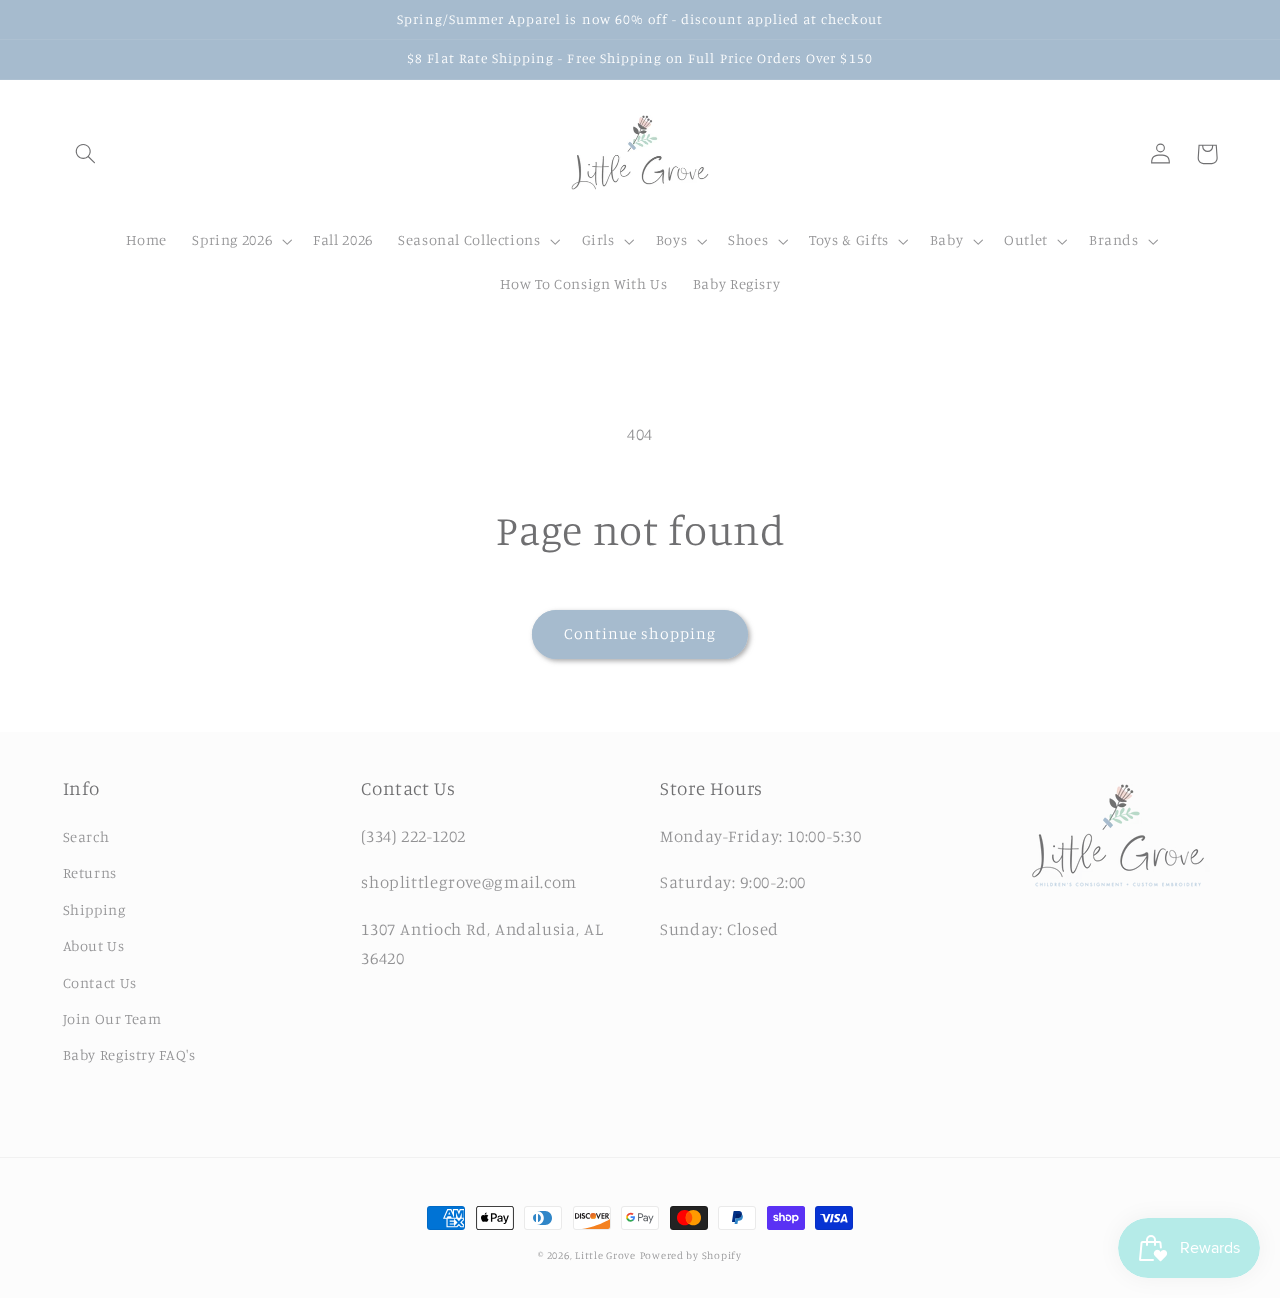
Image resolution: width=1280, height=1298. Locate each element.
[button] (86, 154)
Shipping (94, 909)
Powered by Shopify (691, 1255)
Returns (90, 872)
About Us (94, 945)
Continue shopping (640, 633)
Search (86, 836)
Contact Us (100, 982)
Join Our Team (112, 1018)
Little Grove (605, 1255)
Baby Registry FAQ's (129, 1054)
